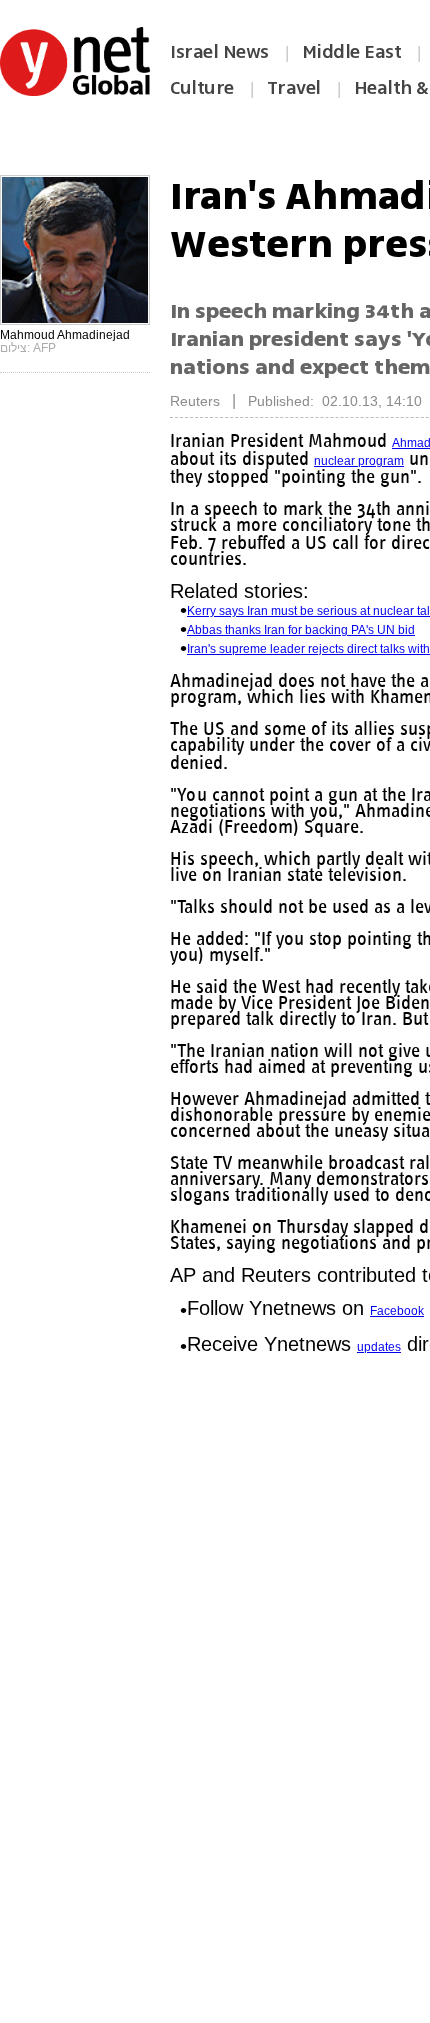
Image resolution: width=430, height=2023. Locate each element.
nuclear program (359, 461)
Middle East (352, 52)
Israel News (219, 52)
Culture (202, 88)
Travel (294, 88)
